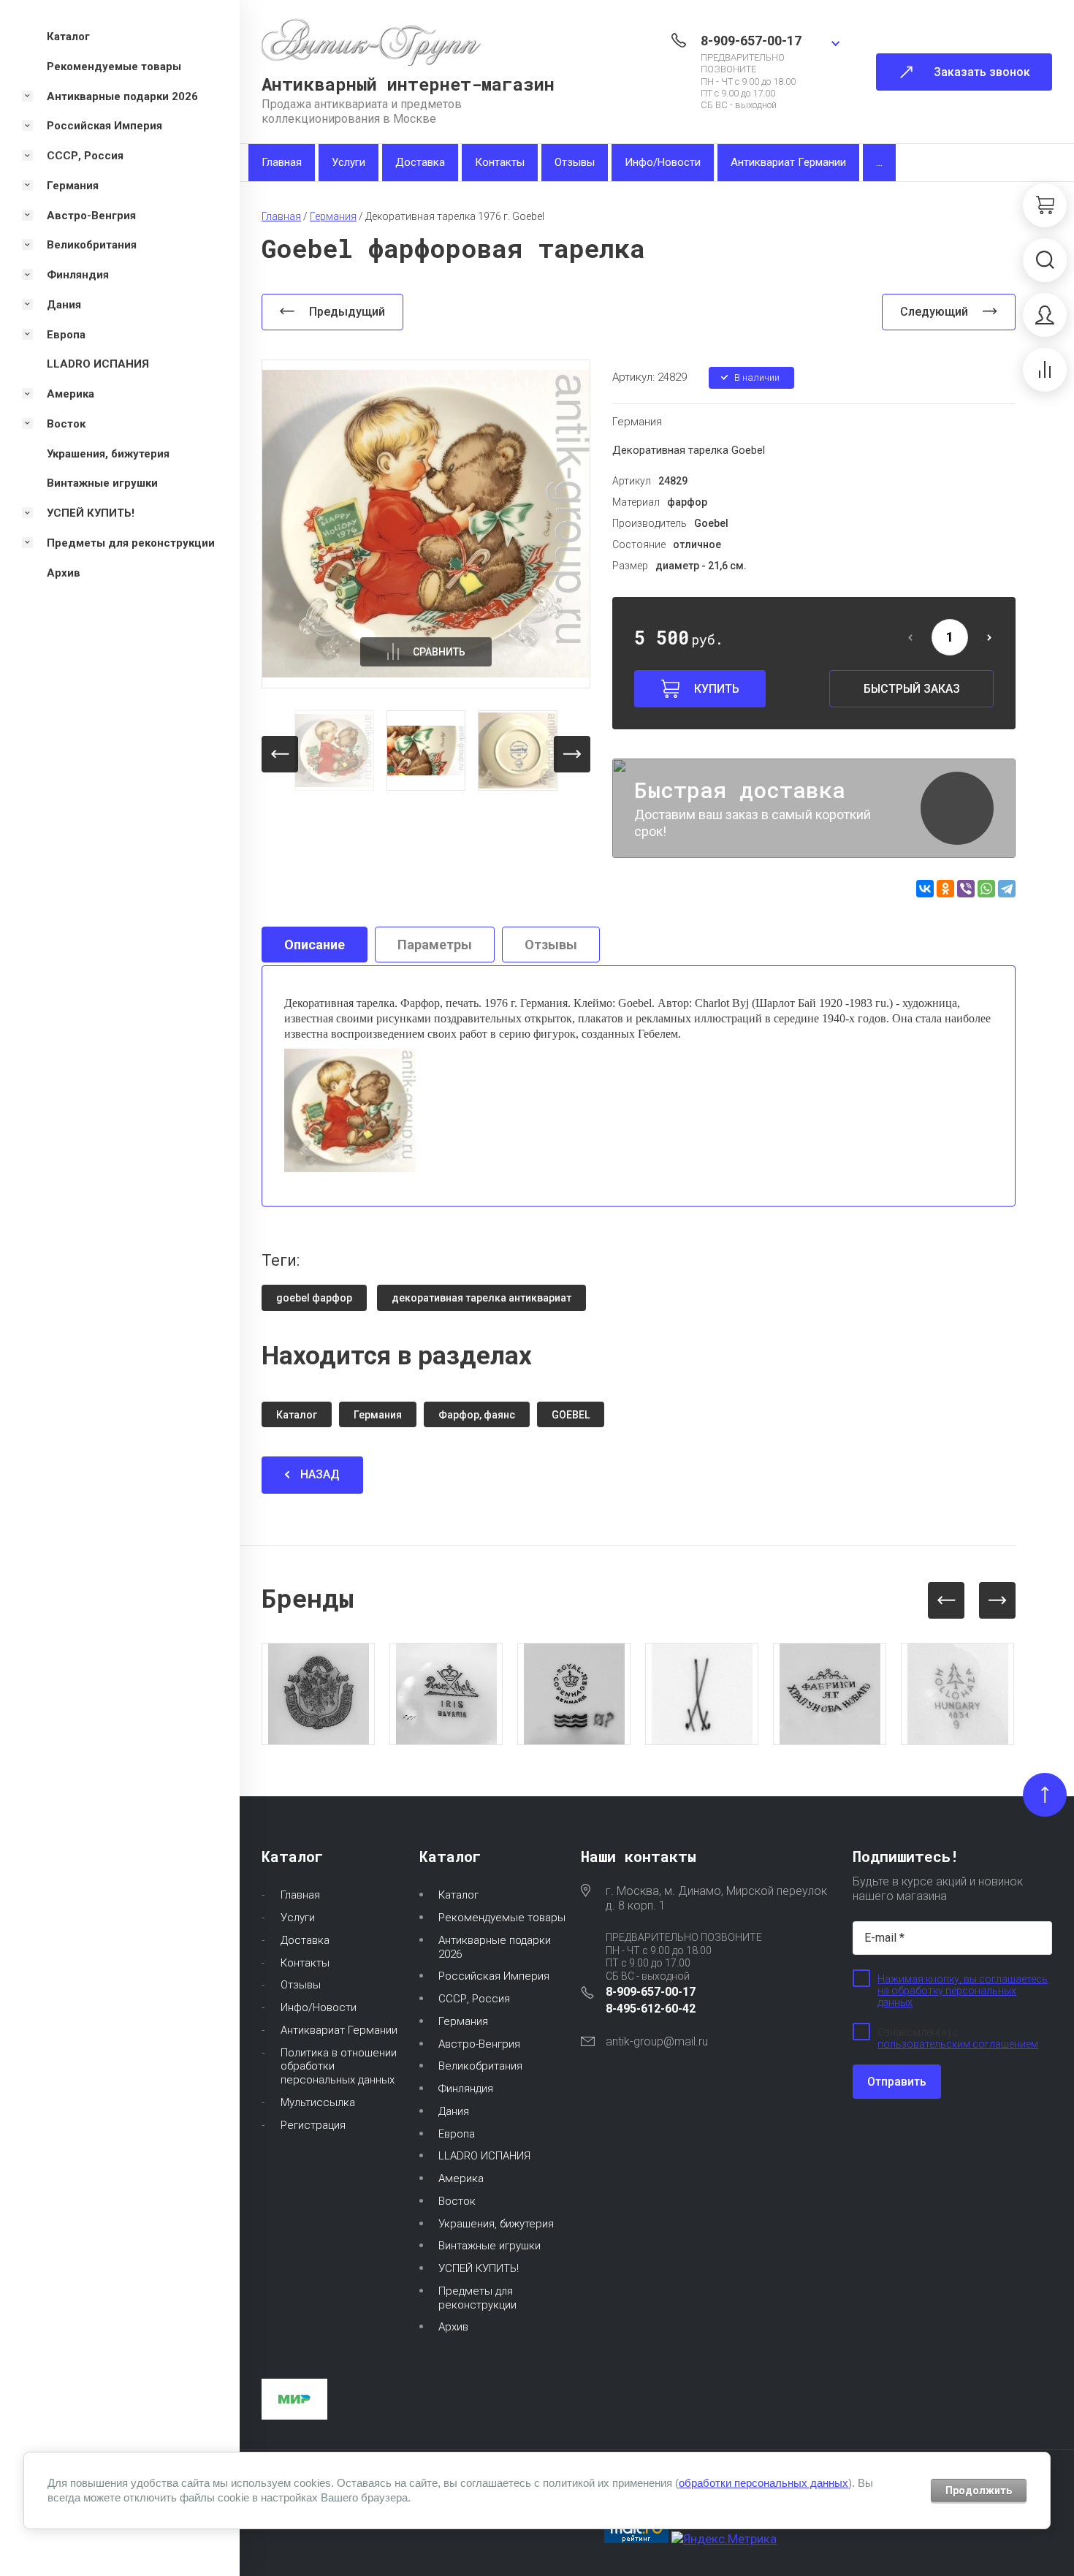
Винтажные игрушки (490, 2246)
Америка (461, 2178)
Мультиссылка (318, 2102)
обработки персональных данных (763, 2483)
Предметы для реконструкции (477, 2298)
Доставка (420, 162)
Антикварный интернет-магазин (408, 84)
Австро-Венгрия (479, 2044)
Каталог (458, 1895)
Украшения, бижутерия (496, 2224)
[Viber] (966, 889)
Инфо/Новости (663, 162)
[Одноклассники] (945, 889)
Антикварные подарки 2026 (495, 1947)
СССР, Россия (474, 1999)
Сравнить (439, 652)
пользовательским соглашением (958, 2044)
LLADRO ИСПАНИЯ (484, 2156)
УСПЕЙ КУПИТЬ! (479, 2268)
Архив (453, 2327)
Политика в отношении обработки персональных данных (339, 2067)
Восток (457, 2201)
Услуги (349, 162)
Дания (454, 2111)
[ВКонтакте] (925, 889)
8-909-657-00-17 (751, 41)
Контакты (500, 162)
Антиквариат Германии (788, 162)
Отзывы (575, 162)
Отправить (897, 2082)
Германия (637, 422)
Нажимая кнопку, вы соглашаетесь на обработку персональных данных (963, 1991)
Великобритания (480, 2066)
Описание (315, 945)
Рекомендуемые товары (502, 1918)
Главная (282, 162)
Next (997, 1600)
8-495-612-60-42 (651, 2009)
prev (280, 754)
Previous (946, 1600)
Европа (457, 2134)
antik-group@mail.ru (657, 2041)
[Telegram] (1007, 889)
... (879, 162)
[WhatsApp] (986, 889)
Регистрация (313, 2125)
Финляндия (466, 2089)
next (572, 754)
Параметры (435, 945)
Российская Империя (494, 1976)
